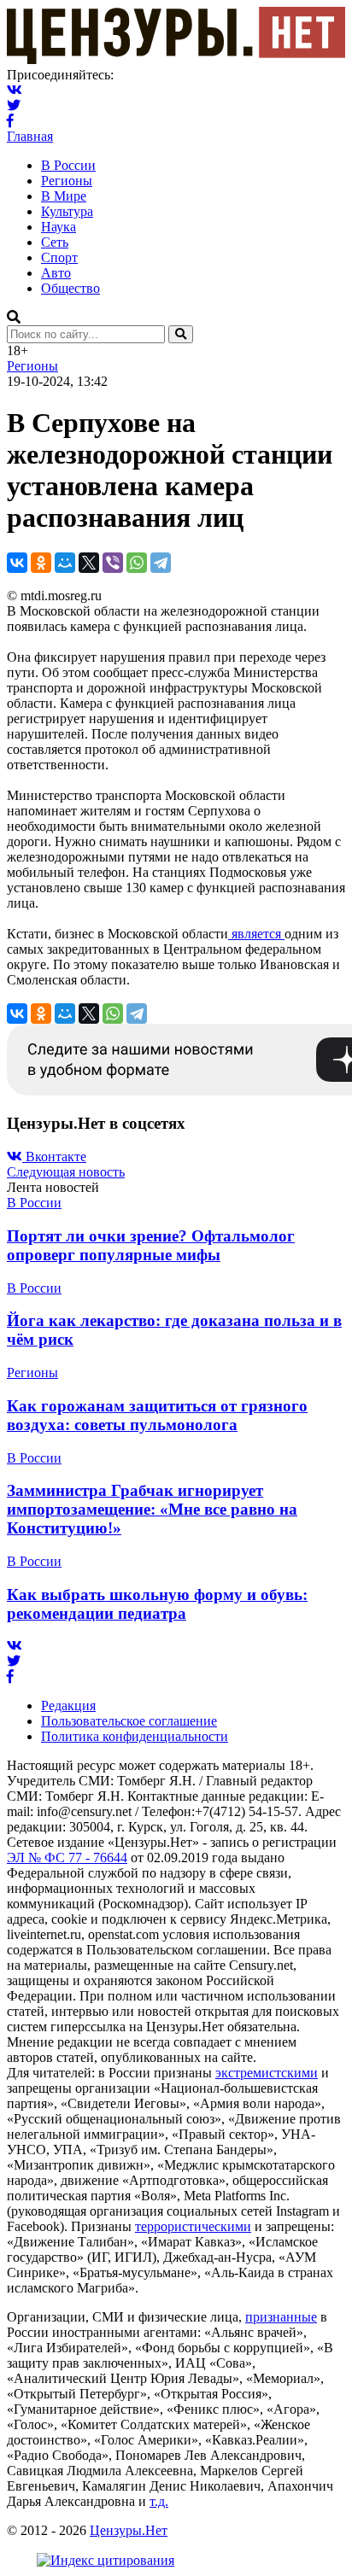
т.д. (159, 2501)
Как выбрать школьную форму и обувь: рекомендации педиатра (157, 1604)
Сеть (55, 242)
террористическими (193, 2226)
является (256, 934)
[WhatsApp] (137, 563)
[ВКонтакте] (17, 563)
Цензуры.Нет (129, 2530)
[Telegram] (161, 563)
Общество (70, 288)
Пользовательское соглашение (129, 1721)
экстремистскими (267, 2073)
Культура (67, 211)
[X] (89, 563)
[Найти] (181, 334)
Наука (59, 227)
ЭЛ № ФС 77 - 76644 (67, 1858)
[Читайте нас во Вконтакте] (15, 90)
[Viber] (113, 563)
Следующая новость (66, 1172)
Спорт (59, 257)
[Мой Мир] (65, 563)
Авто (56, 273)
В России (68, 165)
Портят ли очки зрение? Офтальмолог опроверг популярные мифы (151, 1245)
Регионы (67, 181)
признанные (281, 2317)
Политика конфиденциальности (135, 1736)
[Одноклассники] (41, 563)
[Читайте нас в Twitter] (14, 105)
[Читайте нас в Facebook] (10, 121)
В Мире (64, 196)
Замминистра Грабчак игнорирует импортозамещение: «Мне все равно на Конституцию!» (152, 1509)
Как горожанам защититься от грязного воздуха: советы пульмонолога (157, 1415)
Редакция (68, 1706)
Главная (30, 136)
